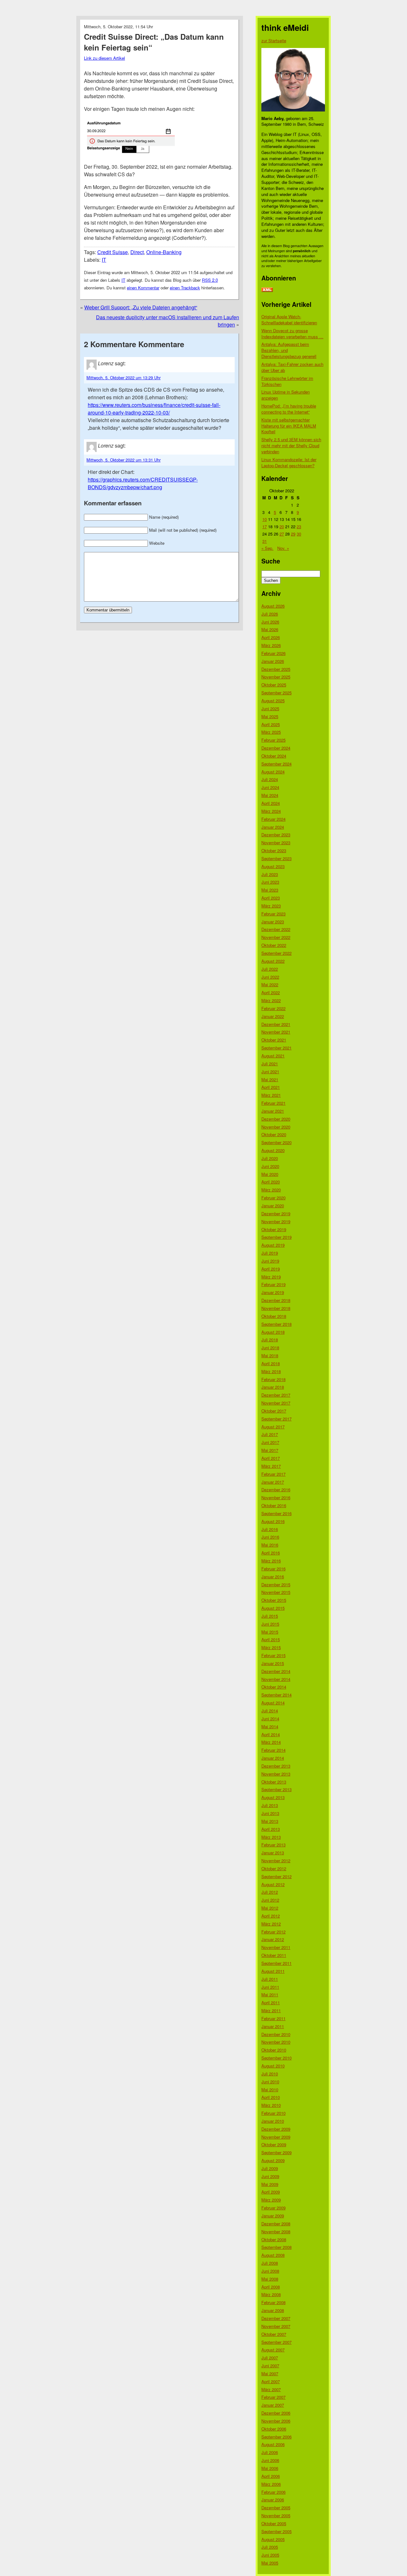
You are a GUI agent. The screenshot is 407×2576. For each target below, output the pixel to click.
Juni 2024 (270, 787)
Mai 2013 (270, 1821)
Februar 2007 (273, 2397)
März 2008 (271, 2294)
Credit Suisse (113, 252)
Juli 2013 (270, 1805)
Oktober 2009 (274, 2144)
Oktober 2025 (274, 685)
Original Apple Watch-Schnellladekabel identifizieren (289, 320)
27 (282, 534)
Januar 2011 (273, 2026)
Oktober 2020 (274, 1134)
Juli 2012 (270, 1892)
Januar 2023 (273, 922)
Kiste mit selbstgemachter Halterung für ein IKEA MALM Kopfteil (289, 426)
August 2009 (273, 2160)
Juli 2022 (270, 969)
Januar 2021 (273, 1111)
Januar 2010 (273, 2121)
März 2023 (271, 906)
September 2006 (276, 2437)
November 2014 (276, 1679)
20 (282, 526)
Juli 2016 (270, 1529)
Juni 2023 (270, 882)
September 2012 (276, 1876)
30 (299, 534)
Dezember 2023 (276, 835)
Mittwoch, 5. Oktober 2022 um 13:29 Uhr (124, 378)
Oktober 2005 (274, 2523)
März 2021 (271, 1095)
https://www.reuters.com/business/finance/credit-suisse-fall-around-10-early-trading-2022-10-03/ (154, 409)
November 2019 (276, 1221)
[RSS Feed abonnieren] (267, 290)
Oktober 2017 (274, 1411)
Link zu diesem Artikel (104, 58)
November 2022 (276, 937)
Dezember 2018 (276, 1300)
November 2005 (276, 2515)
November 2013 (276, 1774)
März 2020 (271, 1190)
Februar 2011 (273, 2018)
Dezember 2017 (276, 1395)
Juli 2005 (270, 2547)
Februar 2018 (273, 1379)
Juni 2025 (270, 708)
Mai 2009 (270, 2184)
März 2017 (271, 1466)
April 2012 (271, 1916)
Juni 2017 (270, 1442)
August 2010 (273, 2066)
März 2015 (271, 1647)
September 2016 (276, 1513)
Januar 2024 (273, 827)
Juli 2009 (270, 2168)
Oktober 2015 (274, 1600)
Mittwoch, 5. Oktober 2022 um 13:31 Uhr (124, 460)
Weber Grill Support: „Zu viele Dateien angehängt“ (141, 307)
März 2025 (271, 732)
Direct (137, 252)
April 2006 (271, 2476)
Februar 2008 (273, 2302)
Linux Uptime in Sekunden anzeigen (286, 395)
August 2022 (273, 961)
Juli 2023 (270, 874)
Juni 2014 (270, 1719)
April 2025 (271, 724)
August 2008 (273, 2255)
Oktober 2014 (274, 1687)
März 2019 (271, 1277)
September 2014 (276, 1695)
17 (265, 526)
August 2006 (273, 2444)
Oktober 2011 (274, 1955)
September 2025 (276, 693)
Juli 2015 (270, 1616)
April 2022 (271, 992)
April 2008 (271, 2287)
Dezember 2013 (276, 1766)
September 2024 (276, 764)
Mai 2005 (270, 2563)
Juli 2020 (270, 1158)
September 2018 (276, 1324)
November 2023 (276, 843)
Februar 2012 (273, 1932)
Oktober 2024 (274, 756)
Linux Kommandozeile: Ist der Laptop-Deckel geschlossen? (289, 462)
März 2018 (271, 1371)
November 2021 (276, 1032)
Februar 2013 (273, 1845)
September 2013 (276, 1789)
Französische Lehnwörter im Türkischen (287, 381)
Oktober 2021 (274, 1040)
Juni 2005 (270, 2555)
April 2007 (271, 2381)
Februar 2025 (273, 740)
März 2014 (271, 1742)
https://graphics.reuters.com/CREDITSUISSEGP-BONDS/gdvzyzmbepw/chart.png (143, 483)
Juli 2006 (270, 2452)
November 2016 (276, 1497)
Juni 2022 (270, 977)
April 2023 (271, 898)
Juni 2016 (270, 1537)
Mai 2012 (270, 1908)
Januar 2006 (273, 2500)
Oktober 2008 (274, 2239)
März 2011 (271, 2010)
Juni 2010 (270, 2082)
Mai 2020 (270, 1174)
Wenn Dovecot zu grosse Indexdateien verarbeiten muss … (292, 334)
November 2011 (276, 1947)
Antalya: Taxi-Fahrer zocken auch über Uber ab (292, 367)
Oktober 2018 (274, 1316)
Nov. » (283, 548)
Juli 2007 (270, 2358)
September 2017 (276, 1419)
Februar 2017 (273, 1474)
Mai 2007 (270, 2374)
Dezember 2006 (276, 2413)
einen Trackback (185, 288)
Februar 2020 (273, 1198)
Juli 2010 (270, 2074)
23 (299, 526)
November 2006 (276, 2421)
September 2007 (276, 2342)
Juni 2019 (270, 1261)
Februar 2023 (273, 914)
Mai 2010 (270, 2090)
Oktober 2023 (274, 850)
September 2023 (276, 858)
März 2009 (271, 2200)
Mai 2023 (270, 890)
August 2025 (273, 701)
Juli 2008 (270, 2263)
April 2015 (271, 1639)
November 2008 (276, 2232)
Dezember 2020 (276, 1119)
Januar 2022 (273, 1016)
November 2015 (276, 1592)
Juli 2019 (270, 1253)
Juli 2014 (270, 1711)
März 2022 (271, 1000)
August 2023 (273, 866)
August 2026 (273, 606)
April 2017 (271, 1458)
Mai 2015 (270, 1632)
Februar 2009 (273, 2208)
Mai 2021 (270, 1079)
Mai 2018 (270, 1355)
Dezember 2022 (276, 929)
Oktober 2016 (274, 1505)
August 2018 (273, 1332)
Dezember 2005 (276, 2508)
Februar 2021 (273, 1103)
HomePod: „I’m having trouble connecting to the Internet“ (289, 409)
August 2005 (273, 2539)
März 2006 (271, 2484)
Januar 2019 (273, 1292)
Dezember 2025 (276, 669)
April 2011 (271, 2003)
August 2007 (273, 2350)
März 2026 (271, 645)
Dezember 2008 (276, 2224)
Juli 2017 (270, 1434)
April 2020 (271, 1182)
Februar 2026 (273, 653)
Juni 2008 (270, 2271)
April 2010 (271, 2097)
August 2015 (273, 1608)
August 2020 (273, 1150)
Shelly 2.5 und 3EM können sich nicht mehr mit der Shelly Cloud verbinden (291, 445)
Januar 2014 (273, 1758)
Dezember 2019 (276, 1214)
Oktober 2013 (274, 1782)
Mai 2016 (270, 1545)
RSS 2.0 (210, 280)
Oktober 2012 (274, 1868)
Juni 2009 (270, 2176)
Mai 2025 (270, 716)
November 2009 (276, 2137)
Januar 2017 (273, 1482)
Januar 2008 (273, 2310)
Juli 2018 (270, 1340)
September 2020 (276, 1142)
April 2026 (271, 637)
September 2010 (276, 2058)
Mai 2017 (270, 1450)
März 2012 (271, 1924)
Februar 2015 (273, 1655)
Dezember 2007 (276, 2318)
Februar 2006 (273, 2492)
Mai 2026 (270, 629)
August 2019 (273, 1245)
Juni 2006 (270, 2460)
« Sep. (267, 548)
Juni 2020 (270, 1166)
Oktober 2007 (274, 2334)
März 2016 (271, 1561)
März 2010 (271, 2105)
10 (265, 519)
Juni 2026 (270, 622)
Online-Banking (164, 252)
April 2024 (271, 803)
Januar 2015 (273, 1663)
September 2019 (276, 1237)
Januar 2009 (273, 2216)
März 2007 (271, 2389)
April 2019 (271, 1269)
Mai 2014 (270, 1726)
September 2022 (276, 953)
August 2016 (273, 1521)
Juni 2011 (270, 1987)
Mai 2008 (270, 2279)
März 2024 (271, 811)
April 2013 (271, 1829)
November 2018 (276, 1308)
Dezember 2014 (276, 1671)
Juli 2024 (270, 779)
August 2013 (273, 1797)
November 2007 (276, 2326)
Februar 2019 (273, 1284)
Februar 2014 (273, 1750)
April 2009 (271, 2192)
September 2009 (276, 2152)
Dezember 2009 (276, 2129)
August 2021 (273, 1056)
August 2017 (273, 1427)
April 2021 (271, 1087)
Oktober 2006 (274, 2429)
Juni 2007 (270, 2366)
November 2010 (276, 2042)
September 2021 (276, 1048)
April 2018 (271, 1363)
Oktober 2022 (274, 945)
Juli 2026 (270, 614)
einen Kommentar (143, 288)
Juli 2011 (270, 1979)
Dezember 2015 (276, 1585)
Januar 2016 (273, 1577)
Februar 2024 (273, 819)
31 (265, 541)
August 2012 (273, 1884)
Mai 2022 (270, 985)
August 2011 (273, 1971)
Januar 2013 (273, 1853)
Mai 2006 (270, 2468)
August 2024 (273, 772)
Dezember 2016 (276, 1490)
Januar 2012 (273, 1939)
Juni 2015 (270, 1624)
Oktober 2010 (274, 2050)
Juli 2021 (270, 1064)
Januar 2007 (273, 2405)
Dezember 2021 (276, 1024)
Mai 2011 (270, 1995)
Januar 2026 (273, 661)
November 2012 (276, 1861)
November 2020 (276, 1127)
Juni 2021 (270, 1072)
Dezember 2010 (276, 2034)
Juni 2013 (270, 1813)
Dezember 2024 (276, 748)
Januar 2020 (273, 1206)
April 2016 (271, 1553)
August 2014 (273, 1703)
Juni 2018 (270, 1348)
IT (104, 260)
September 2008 (276, 2247)
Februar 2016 (273, 1569)
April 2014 (271, 1734)
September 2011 (276, 1963)
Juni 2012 (270, 1900)
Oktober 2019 (274, 1229)
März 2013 (271, 1837)
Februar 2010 (273, 2113)
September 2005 (276, 2531)
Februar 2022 (273, 1008)
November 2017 (276, 1403)
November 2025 (276, 677)
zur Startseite (274, 40)
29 (293, 534)
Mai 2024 (270, 795)
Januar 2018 (273, 1387)
